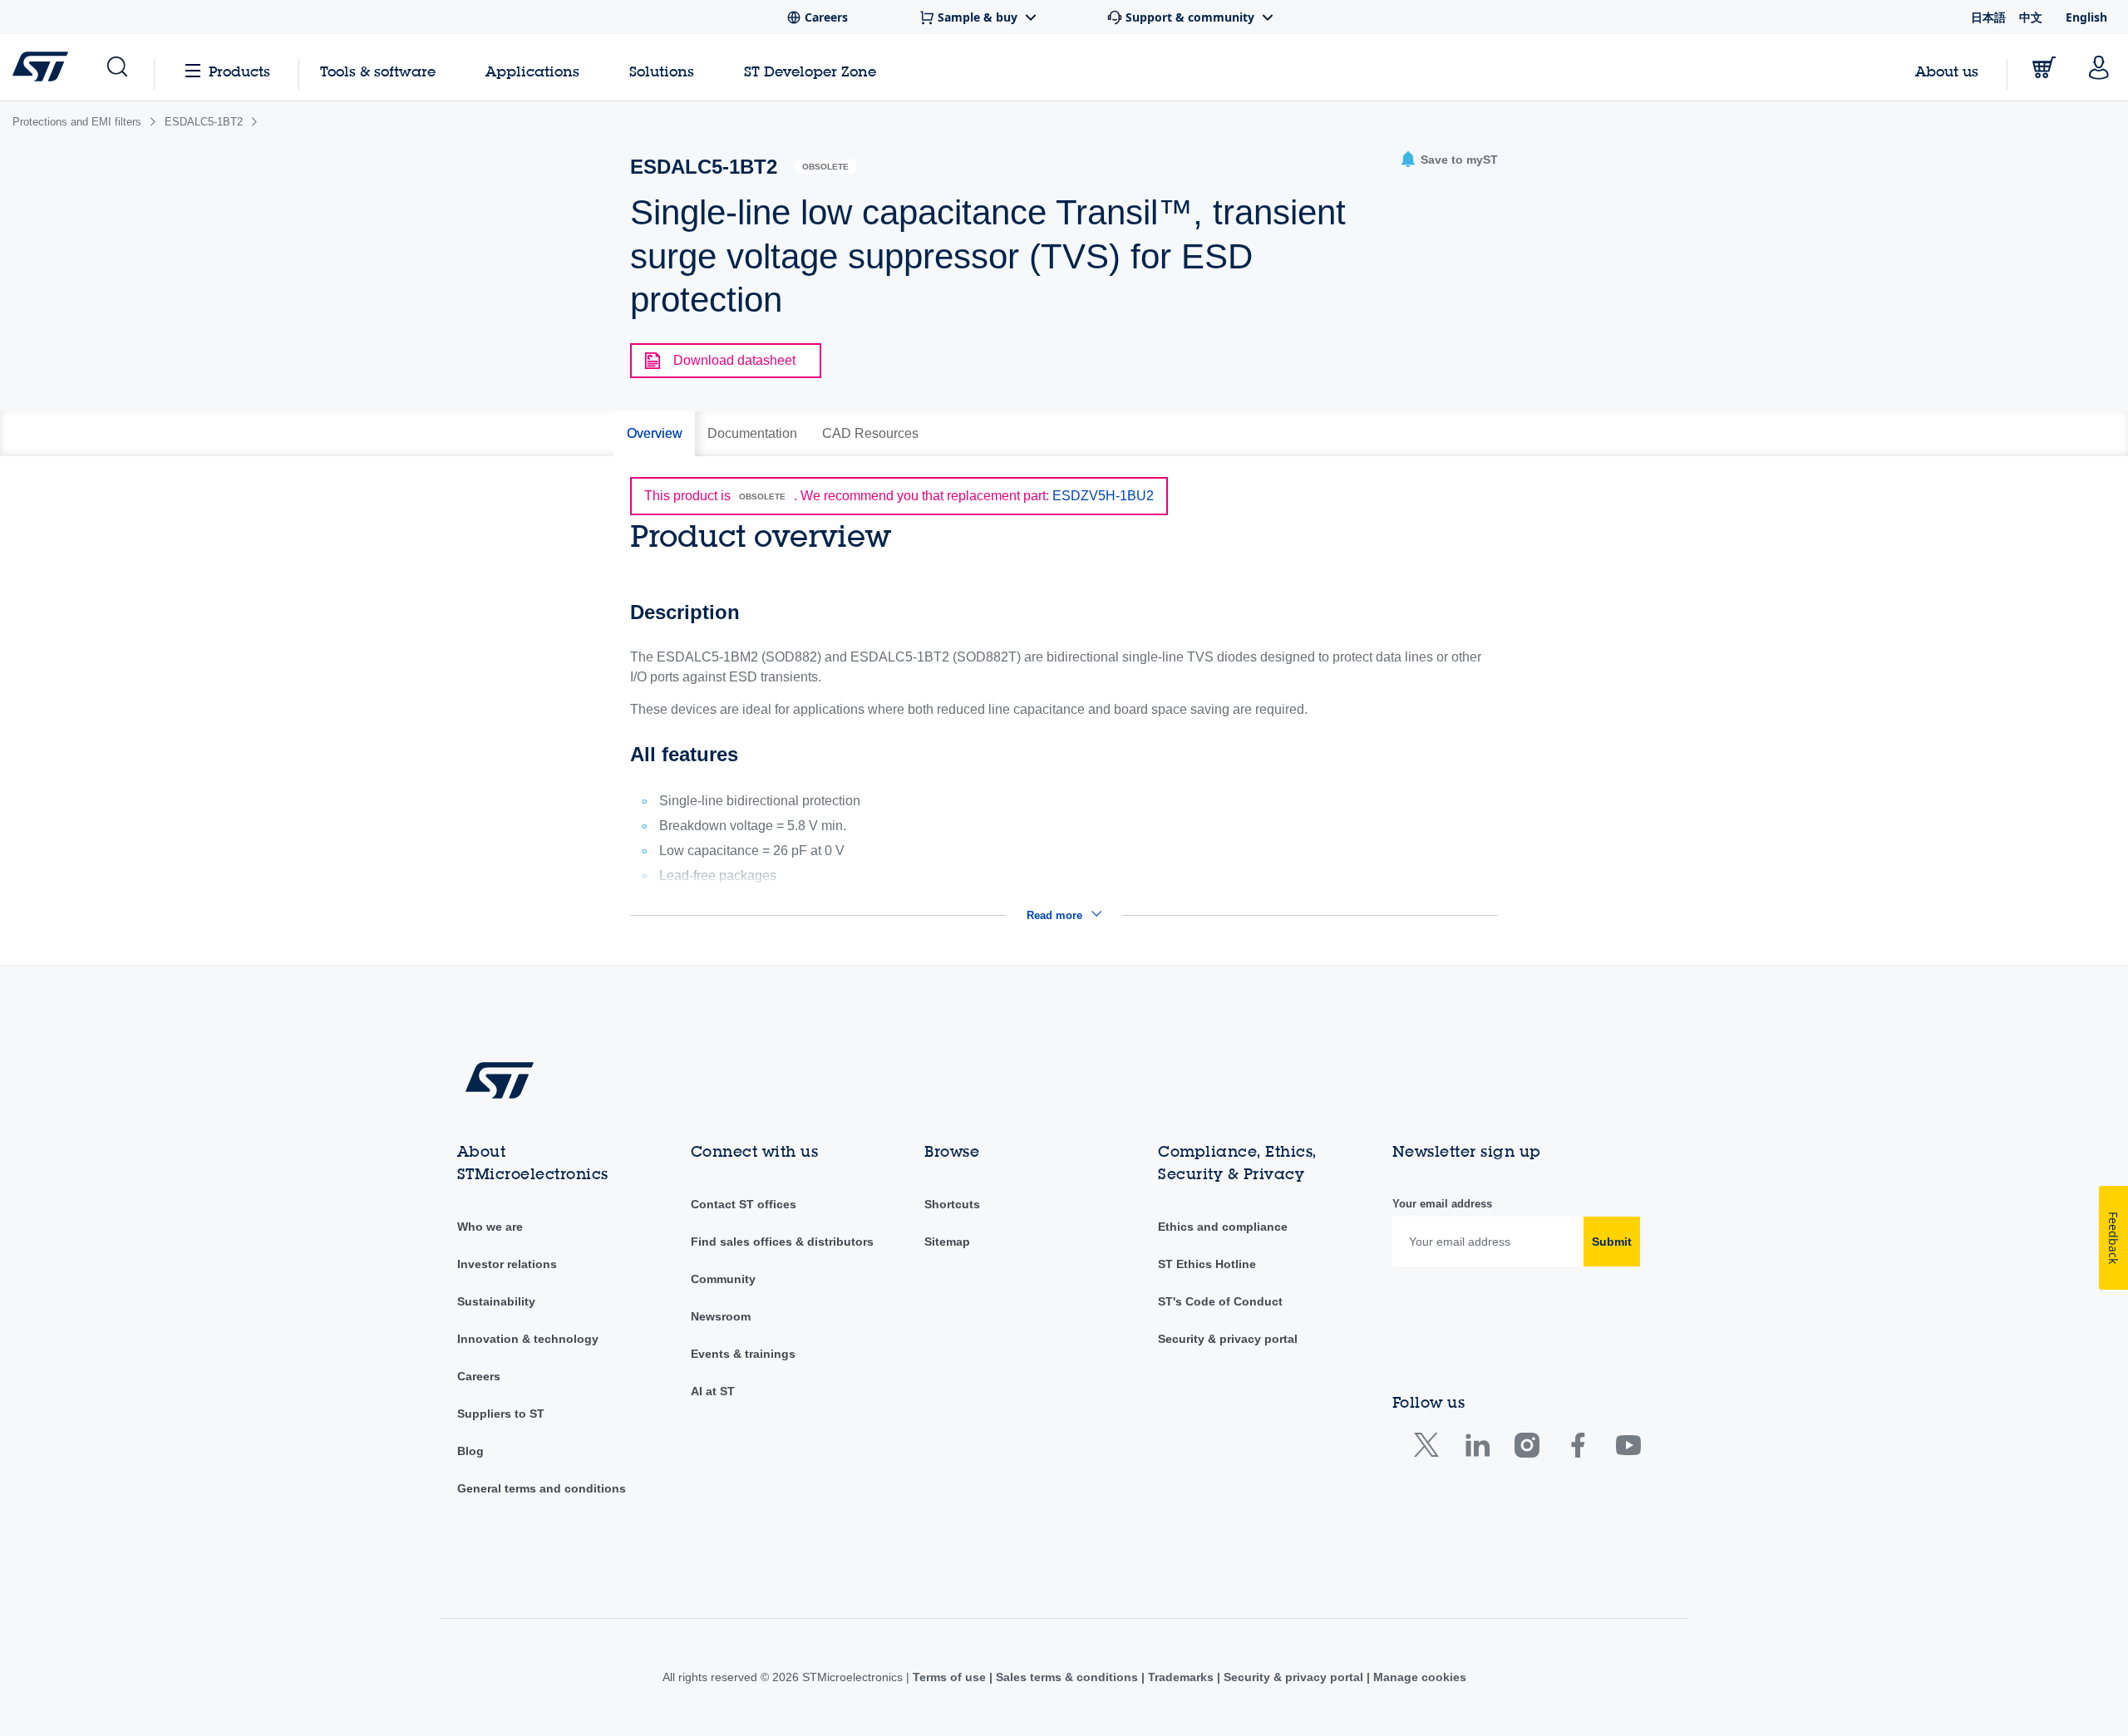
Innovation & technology (528, 1339)
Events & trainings (743, 1354)
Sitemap (947, 1242)
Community (723, 1279)
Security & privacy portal (1228, 1339)
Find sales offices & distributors (782, 1242)
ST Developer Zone (810, 71)
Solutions (662, 71)
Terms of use (951, 1677)
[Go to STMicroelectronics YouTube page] (1628, 1449)
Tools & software (378, 71)
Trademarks (1181, 1677)
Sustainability (496, 1301)
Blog (470, 1451)
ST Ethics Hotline (1207, 1264)
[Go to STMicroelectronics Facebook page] (1577, 1449)
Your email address (1442, 1204)
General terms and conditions (542, 1488)
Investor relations (507, 1264)
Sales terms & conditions (1067, 1677)
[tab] (655, 434)
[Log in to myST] (2099, 67)
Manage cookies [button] (1418, 1677)
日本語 (1988, 17)
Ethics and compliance (1223, 1227)
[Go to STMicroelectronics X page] (1430, 1449)
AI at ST (713, 1391)
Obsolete (825, 167)
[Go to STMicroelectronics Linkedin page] (1477, 1449)
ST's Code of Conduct (1220, 1301)
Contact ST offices (744, 1204)
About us (1947, 71)
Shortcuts (952, 1204)
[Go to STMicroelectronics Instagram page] (1527, 1449)
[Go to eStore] (2044, 67)
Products (239, 71)
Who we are (490, 1227)
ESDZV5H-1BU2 (1103, 496)
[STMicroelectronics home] (44, 66)
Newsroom (721, 1316)
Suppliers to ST (501, 1414)
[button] (116, 67)
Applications (532, 71)
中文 (2031, 17)
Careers (479, 1376)
